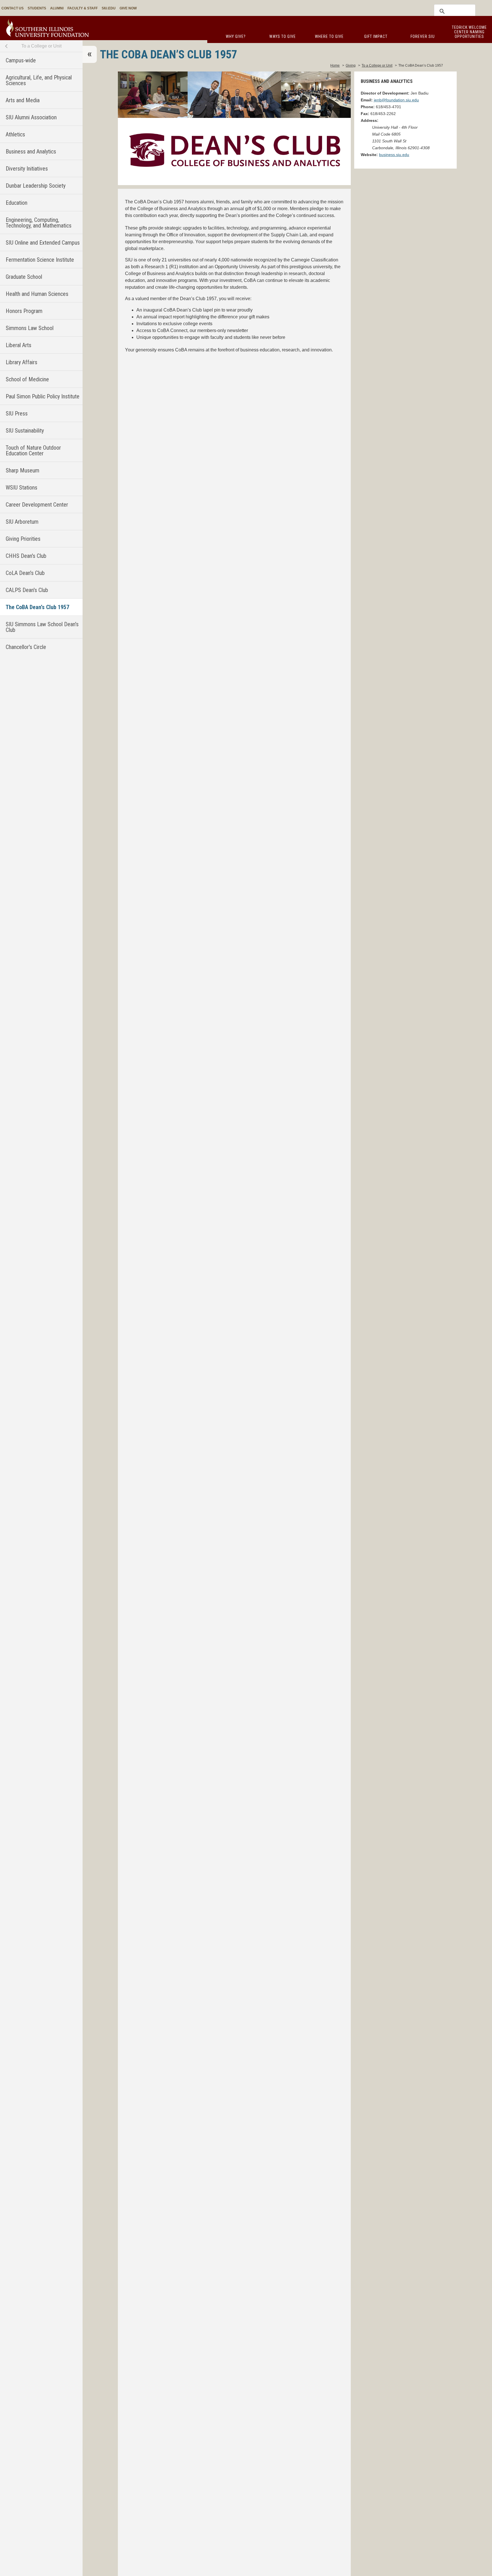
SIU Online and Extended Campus (43, 243)
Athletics (15, 134)
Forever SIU (423, 36)
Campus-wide (21, 60)
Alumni (57, 8)
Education (17, 203)
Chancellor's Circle (26, 647)
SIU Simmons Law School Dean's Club (42, 627)
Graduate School (24, 277)
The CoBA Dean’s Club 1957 (37, 607)
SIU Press (17, 413)
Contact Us (13, 8)
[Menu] (90, 54)
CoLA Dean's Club (25, 573)
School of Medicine (27, 379)
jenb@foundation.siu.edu (396, 100)
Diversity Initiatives (27, 169)
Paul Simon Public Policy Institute (43, 396)
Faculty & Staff (83, 8)
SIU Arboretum (22, 522)
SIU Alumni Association (31, 117)
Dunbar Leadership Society (36, 186)
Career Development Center (37, 505)
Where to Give (329, 36)
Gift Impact (376, 36)
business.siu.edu (394, 155)
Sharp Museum (22, 470)
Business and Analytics (31, 151)
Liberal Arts (19, 345)
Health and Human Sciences (37, 294)
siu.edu (109, 8)
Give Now (128, 8)
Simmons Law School (30, 328)
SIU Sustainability (25, 431)
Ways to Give (283, 36)
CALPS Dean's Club (27, 590)
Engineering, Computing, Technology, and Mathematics (39, 223)
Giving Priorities (23, 539)
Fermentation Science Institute (40, 260)
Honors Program (24, 311)
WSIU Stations (21, 488)
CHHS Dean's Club (26, 556)
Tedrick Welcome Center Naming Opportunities (469, 32)
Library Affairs (21, 362)
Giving (351, 65)
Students (37, 8)
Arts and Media (23, 100)
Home (335, 65)
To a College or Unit (41, 46)
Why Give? (236, 36)
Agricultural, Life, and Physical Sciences (39, 80)
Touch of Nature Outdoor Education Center (33, 451)
